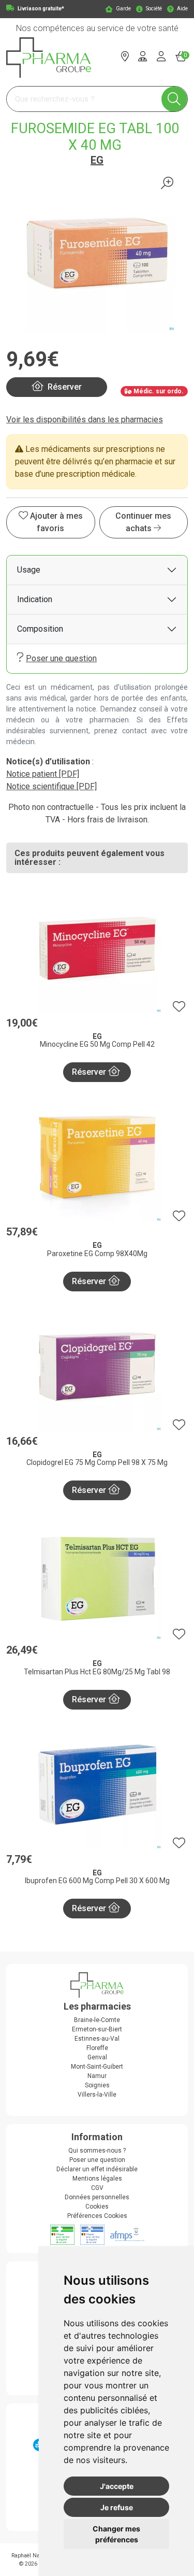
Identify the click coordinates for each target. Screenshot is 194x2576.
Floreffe (97, 2048)
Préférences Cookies (97, 2216)
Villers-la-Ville (97, 2095)
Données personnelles (97, 2197)
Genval (97, 2057)
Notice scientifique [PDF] (51, 786)
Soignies (97, 2085)
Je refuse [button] (117, 2507)
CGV (97, 2188)
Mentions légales (97, 2179)
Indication (35, 599)
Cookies (97, 2207)
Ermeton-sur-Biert (97, 2029)
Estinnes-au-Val (97, 2039)
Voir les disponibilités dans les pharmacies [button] (85, 419)
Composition (40, 629)
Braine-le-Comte (97, 2020)
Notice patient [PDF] (43, 774)
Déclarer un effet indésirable (97, 2169)
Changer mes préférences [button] (116, 2534)
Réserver (90, 1072)
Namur (97, 2076)
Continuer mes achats (143, 522)
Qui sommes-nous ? (97, 2151)
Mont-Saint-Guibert (97, 2067)
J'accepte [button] (117, 2486)
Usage (29, 570)
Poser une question (61, 658)
